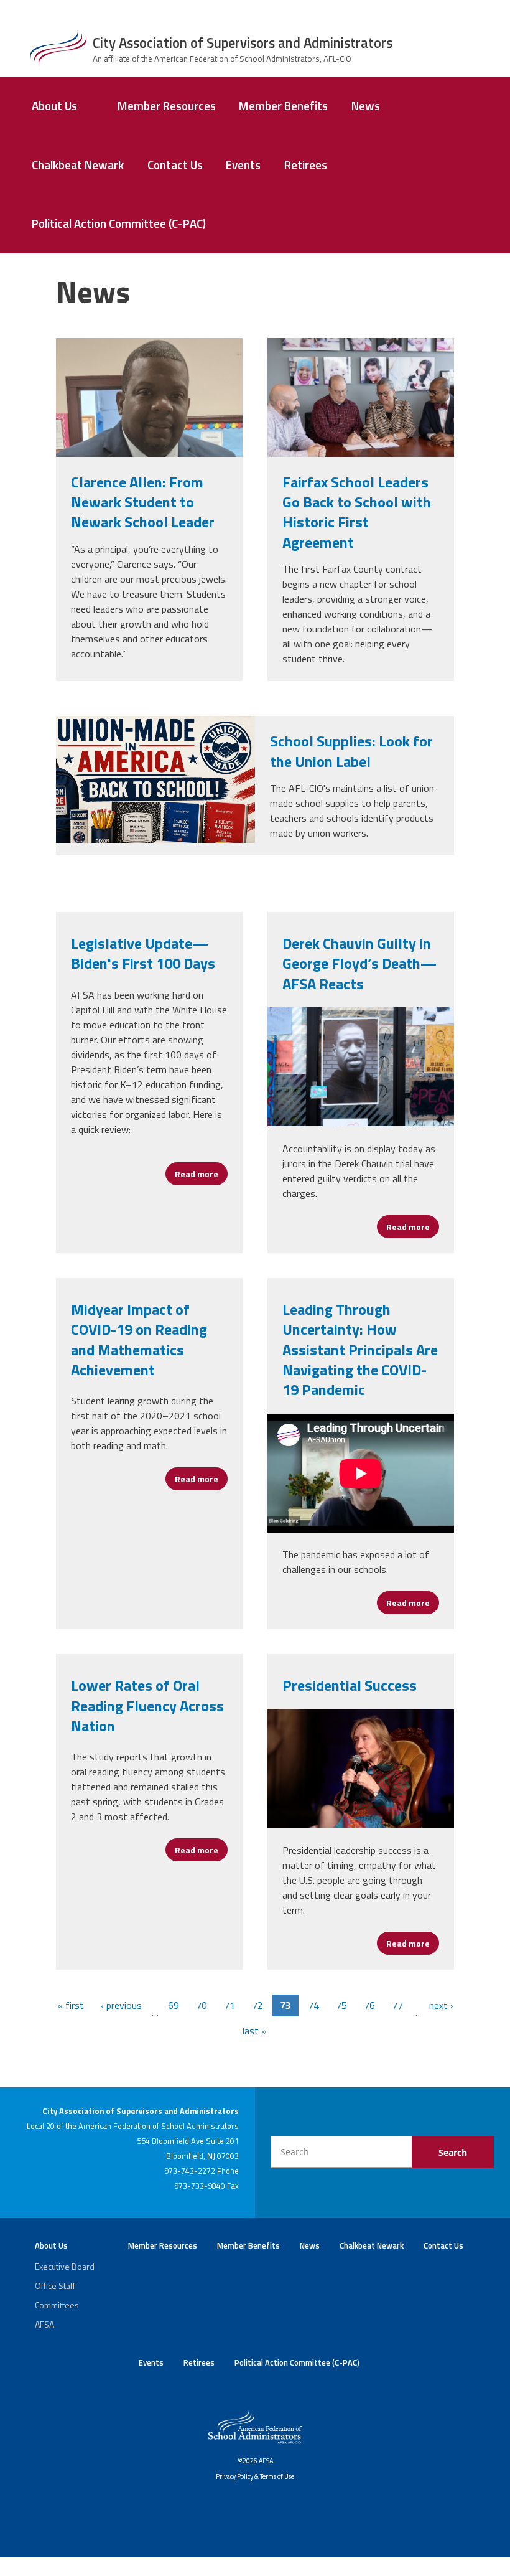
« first (71, 2005)
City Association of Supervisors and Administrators (243, 43)
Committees (57, 2305)
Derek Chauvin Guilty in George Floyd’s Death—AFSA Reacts (359, 963)
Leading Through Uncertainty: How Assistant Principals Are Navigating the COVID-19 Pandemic (360, 1350)
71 (229, 2005)
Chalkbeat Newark (78, 165)
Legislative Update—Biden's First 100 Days (143, 953)
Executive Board (65, 2266)
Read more (201, 1174)
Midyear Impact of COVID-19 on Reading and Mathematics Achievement (139, 1339)
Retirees (306, 165)
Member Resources (167, 106)
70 (202, 2005)
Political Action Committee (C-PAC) (119, 223)
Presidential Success (350, 1685)
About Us (54, 106)
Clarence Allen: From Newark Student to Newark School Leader (143, 502)
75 (341, 2005)
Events (243, 165)
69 (174, 2005)
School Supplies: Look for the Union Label (351, 751)
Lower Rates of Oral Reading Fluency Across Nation (147, 1705)
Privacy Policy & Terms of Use (255, 2476)
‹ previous (121, 2005)
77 (397, 2005)
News (366, 106)
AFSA (44, 2324)
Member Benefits (283, 106)
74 (313, 2005)
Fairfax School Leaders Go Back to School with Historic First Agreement (357, 512)
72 (257, 2005)
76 (369, 2005)
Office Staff (55, 2286)
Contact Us (175, 165)
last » (255, 2031)
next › (441, 2005)
